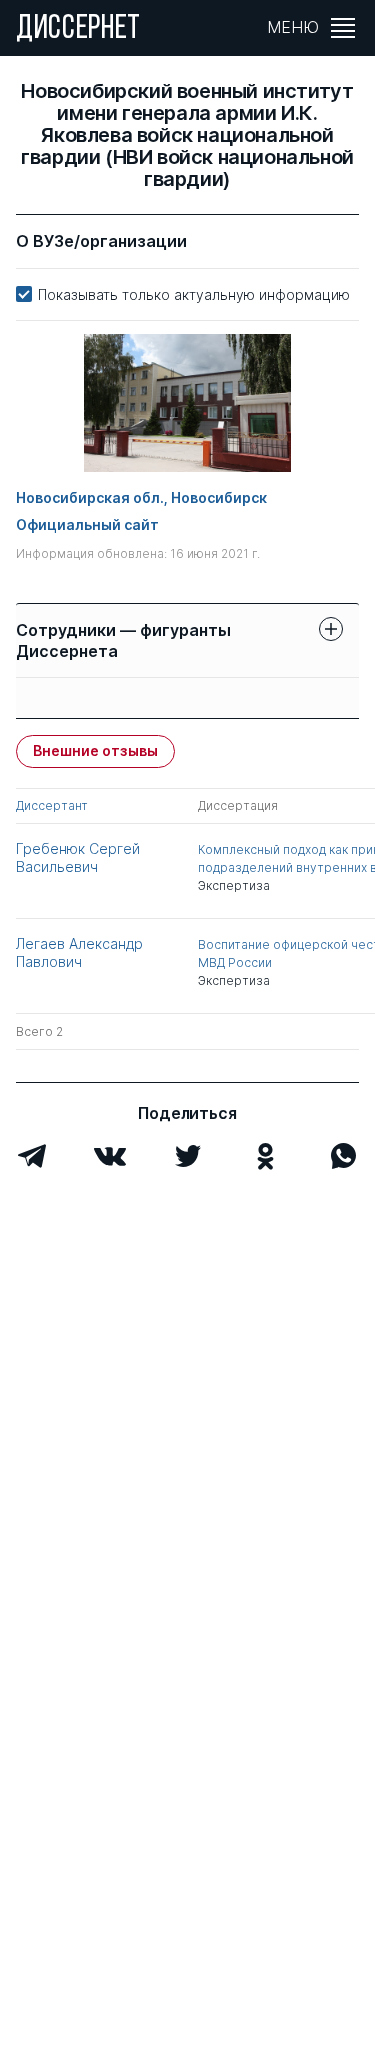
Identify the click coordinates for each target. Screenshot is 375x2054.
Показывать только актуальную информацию (194, 294)
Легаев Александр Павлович (79, 952)
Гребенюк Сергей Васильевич (78, 857)
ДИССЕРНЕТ (78, 30)
